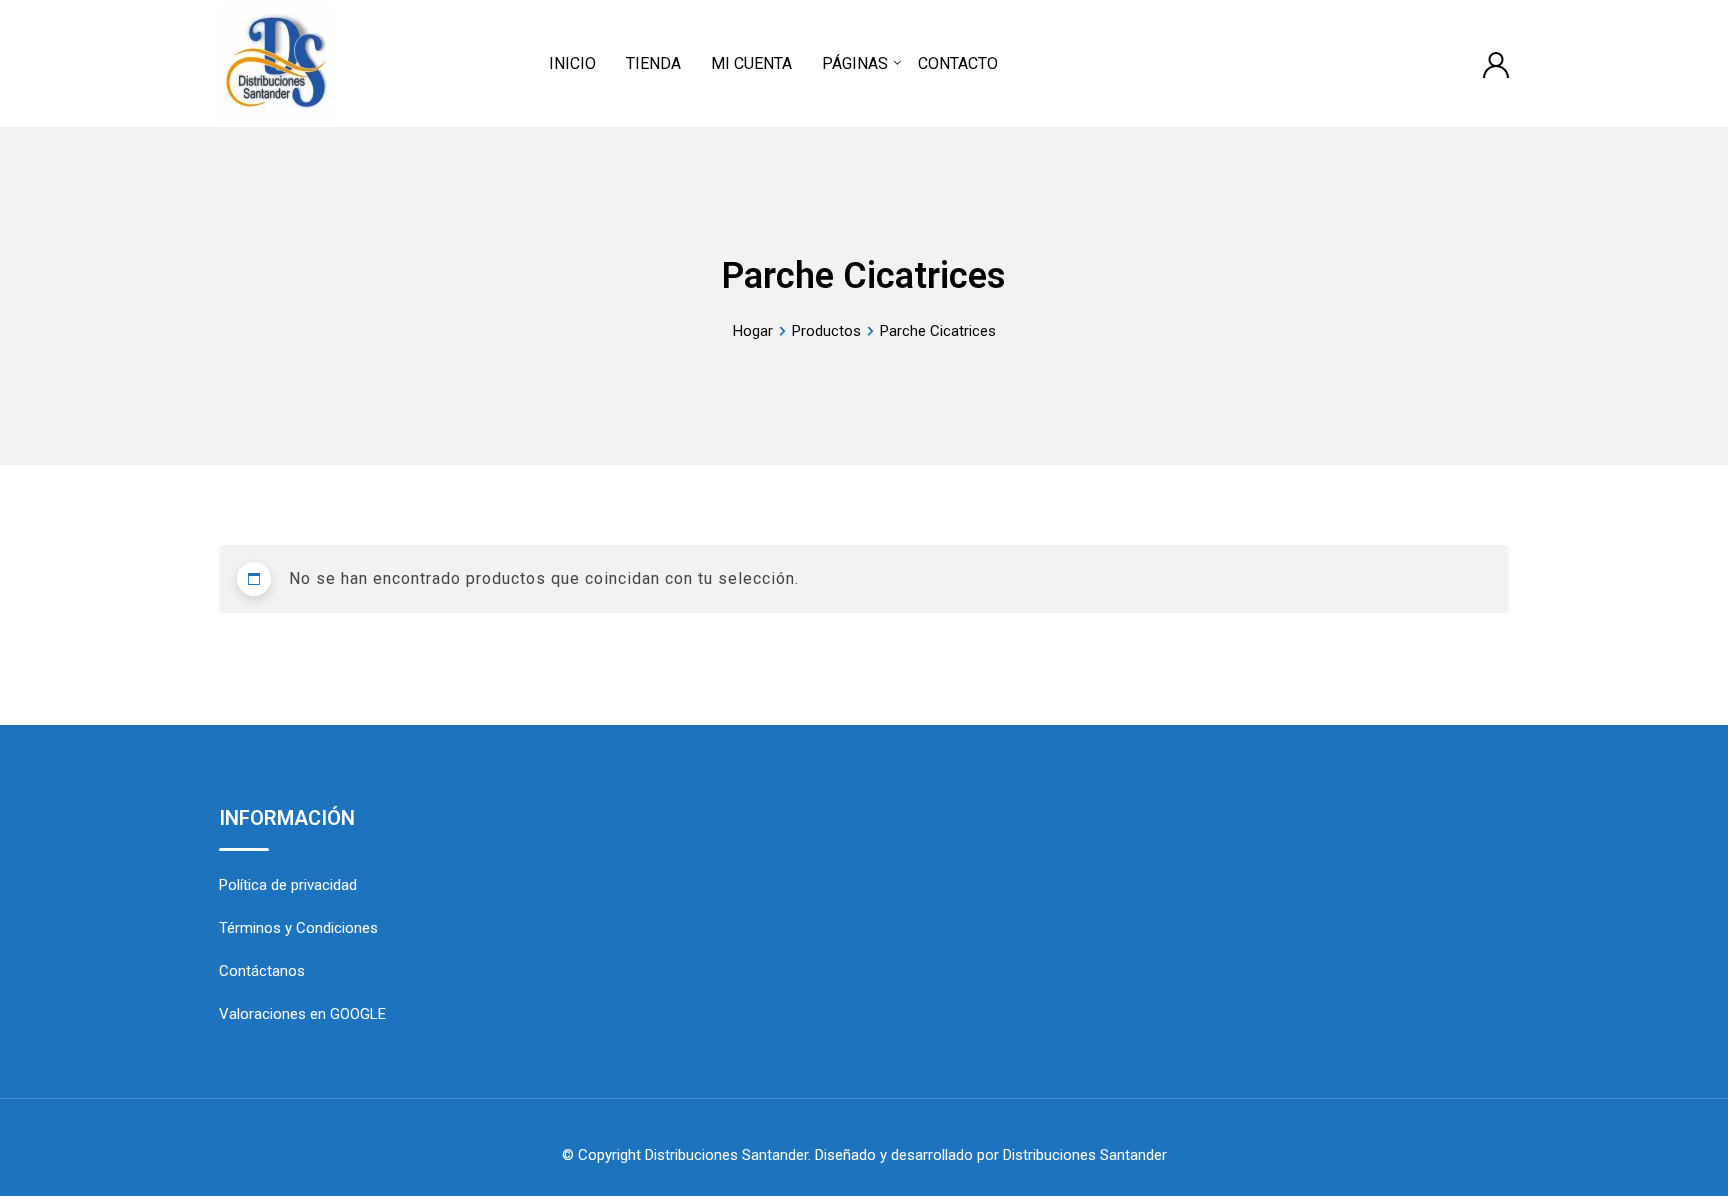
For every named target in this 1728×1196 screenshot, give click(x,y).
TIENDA (653, 63)
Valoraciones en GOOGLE (302, 1014)
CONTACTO (958, 63)
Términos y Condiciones (298, 928)
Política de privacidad (288, 885)
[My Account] (1496, 63)
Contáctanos (262, 971)
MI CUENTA (751, 63)
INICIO (572, 63)
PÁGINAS (855, 63)
